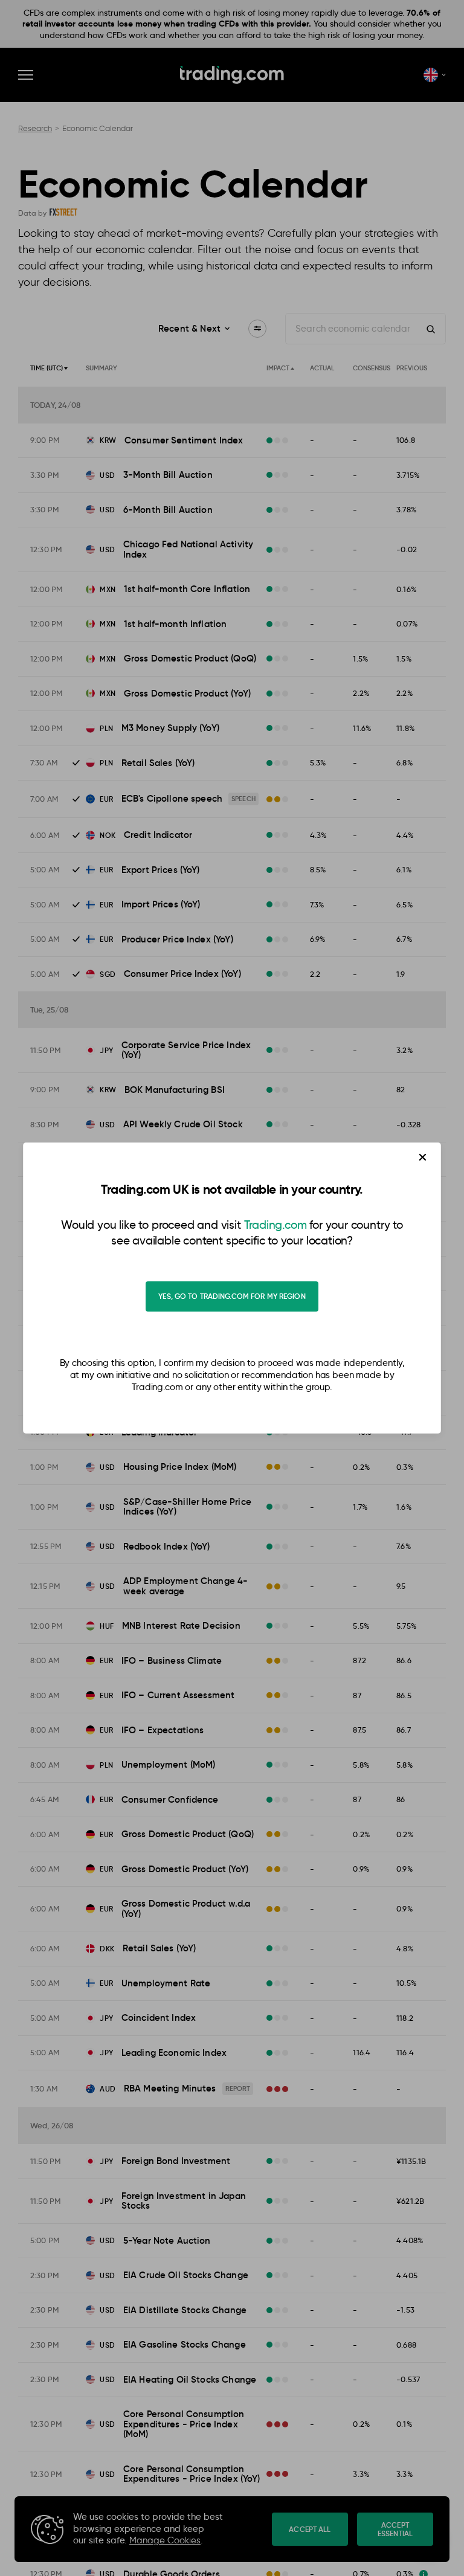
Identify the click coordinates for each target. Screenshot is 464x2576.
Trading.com (275, 1225)
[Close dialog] (423, 1157)
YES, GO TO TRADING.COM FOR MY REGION (232, 1296)
